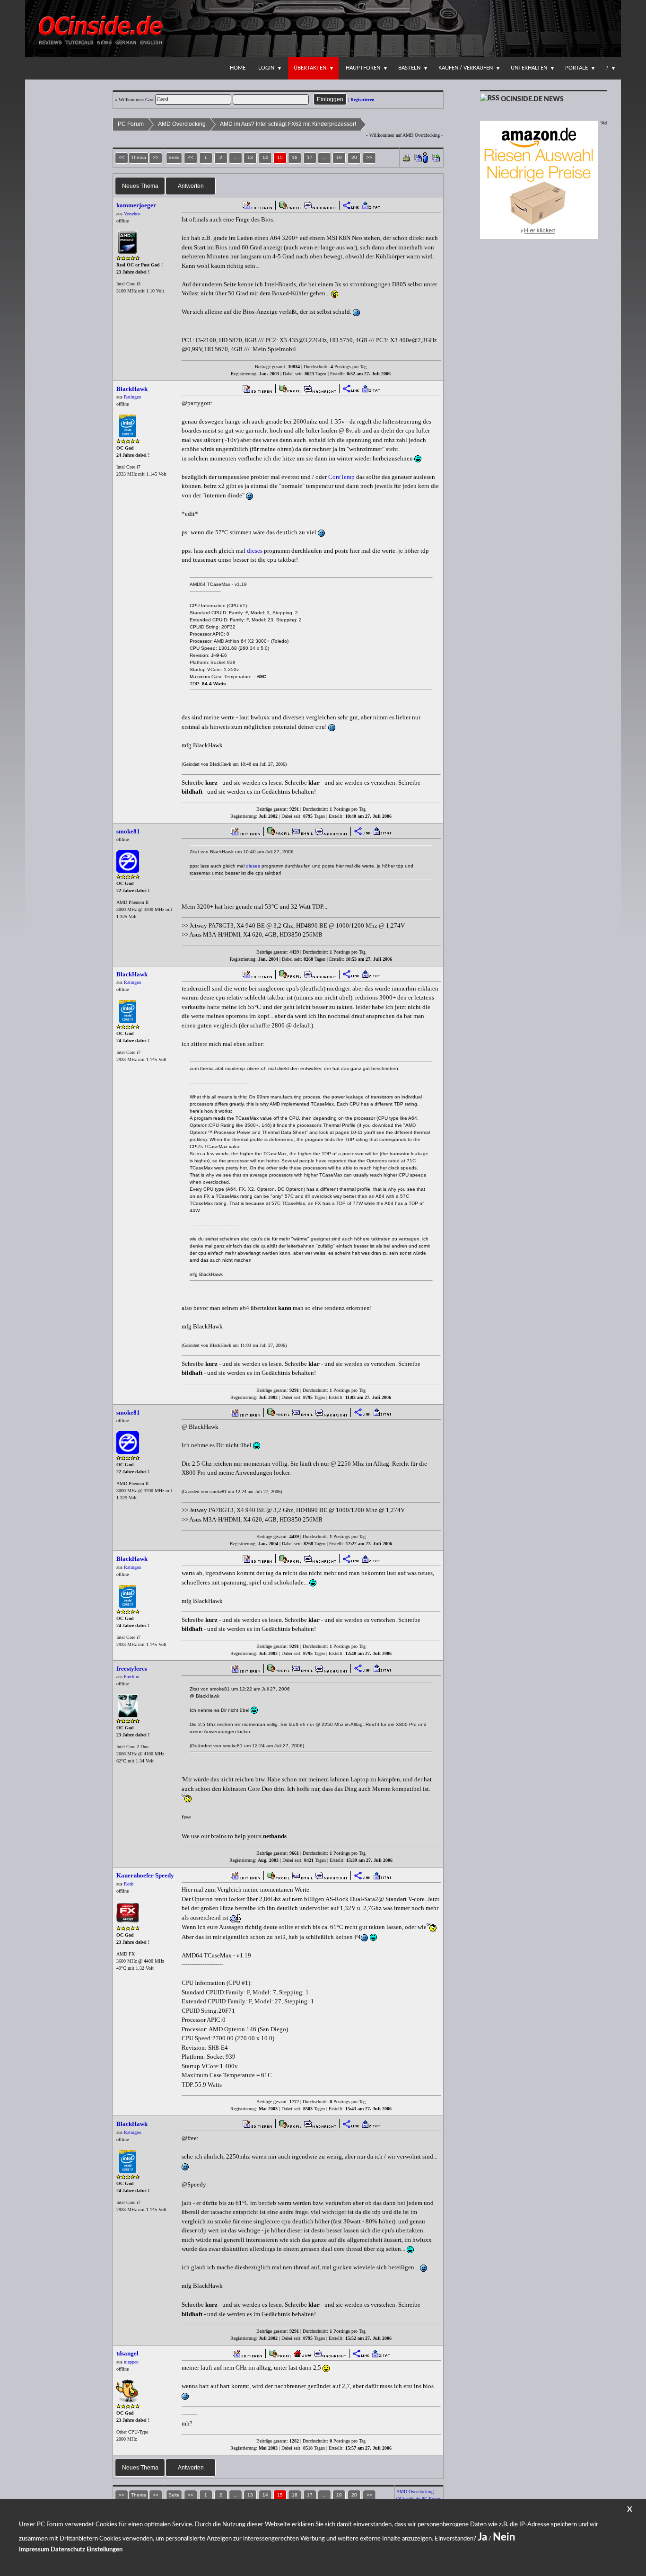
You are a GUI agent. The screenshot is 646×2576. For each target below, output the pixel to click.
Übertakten (310, 68)
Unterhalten (529, 68)
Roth (129, 1884)
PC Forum (131, 124)
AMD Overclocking (182, 124)
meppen (131, 2362)
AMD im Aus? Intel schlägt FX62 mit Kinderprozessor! (288, 124)
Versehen (132, 214)
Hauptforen (363, 68)
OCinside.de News (532, 99)
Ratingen (132, 397)
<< (191, 157)
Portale (576, 68)
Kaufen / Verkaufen (466, 68)
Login (266, 68)
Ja (482, 2537)
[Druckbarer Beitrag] (406, 157)
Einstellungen (105, 2550)
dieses (255, 551)
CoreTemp (341, 477)
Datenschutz (68, 2550)
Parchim (132, 1677)
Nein (504, 2537)
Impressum (34, 2550)
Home (238, 68)
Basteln (409, 68)
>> (369, 157)
